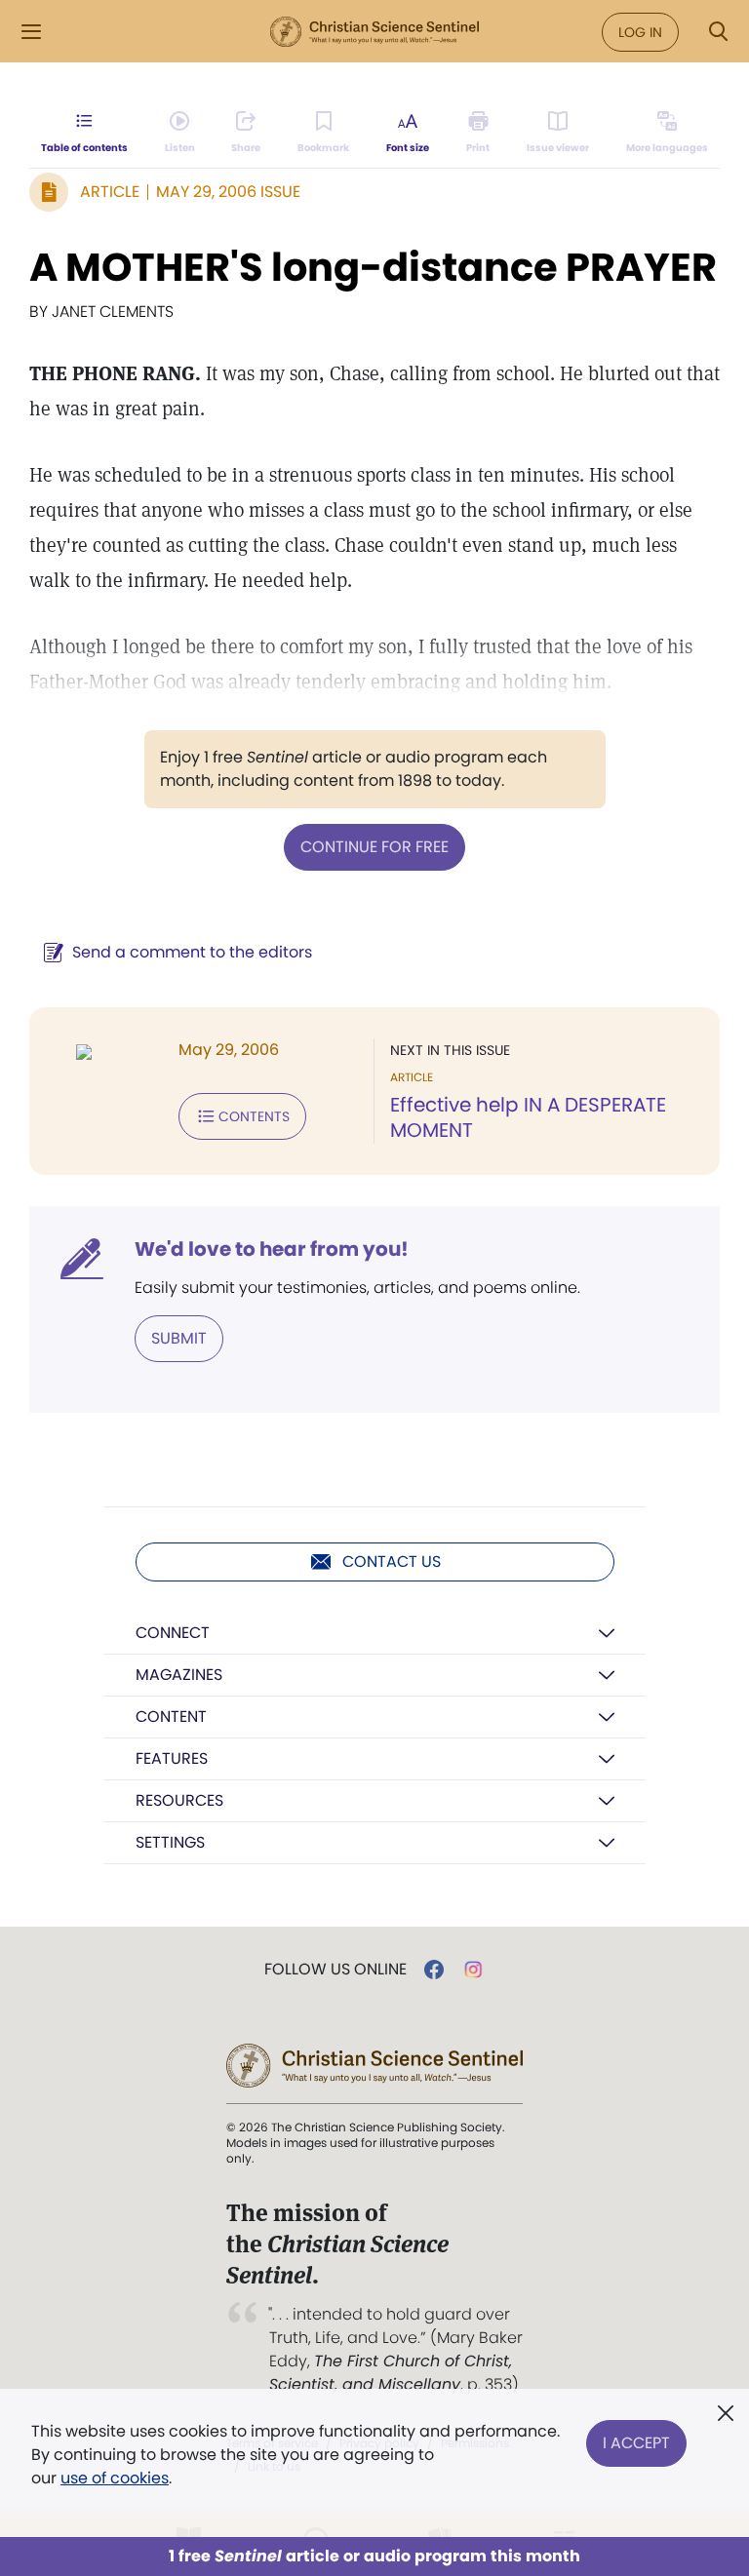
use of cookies (115, 2478)
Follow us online (335, 1970)
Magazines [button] (179, 1675)
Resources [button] (179, 1800)
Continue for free (374, 847)
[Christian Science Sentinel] (374, 32)
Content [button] (171, 1717)
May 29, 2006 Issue (228, 192)
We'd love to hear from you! (272, 1249)
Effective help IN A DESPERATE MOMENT (528, 1117)
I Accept (636, 2443)
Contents (254, 1116)
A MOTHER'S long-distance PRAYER (373, 267)
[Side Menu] (31, 32)
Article (110, 192)
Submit (179, 1338)
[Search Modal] (718, 32)
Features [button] (172, 1758)
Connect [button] (173, 1633)
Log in (640, 32)
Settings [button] (170, 1842)
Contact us (392, 1561)
